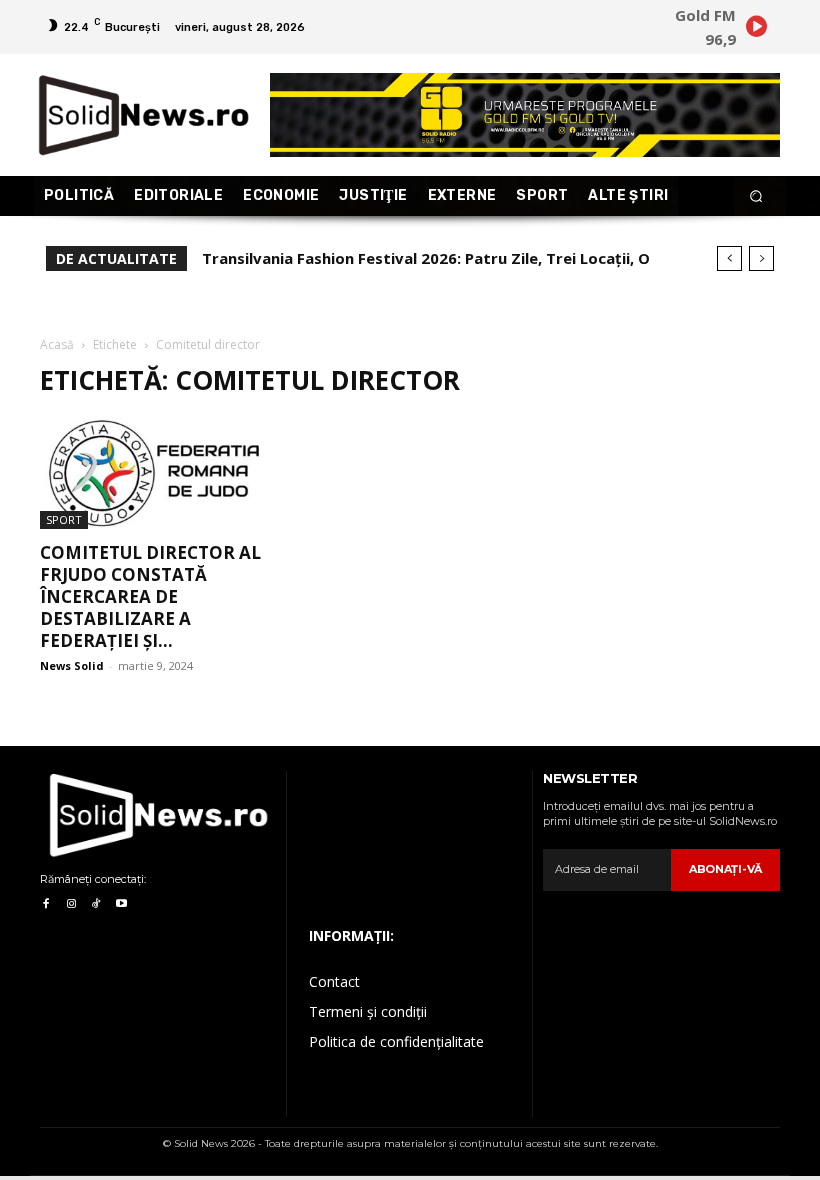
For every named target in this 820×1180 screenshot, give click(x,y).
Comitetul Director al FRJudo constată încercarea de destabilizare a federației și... (150, 596)
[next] (761, 258)
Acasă (57, 344)
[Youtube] (121, 904)
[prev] (729, 258)
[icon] (756, 29)
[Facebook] (45, 904)
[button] (756, 196)
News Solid (72, 665)
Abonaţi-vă (725, 869)
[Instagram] (70, 904)
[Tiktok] (96, 904)
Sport (64, 519)
